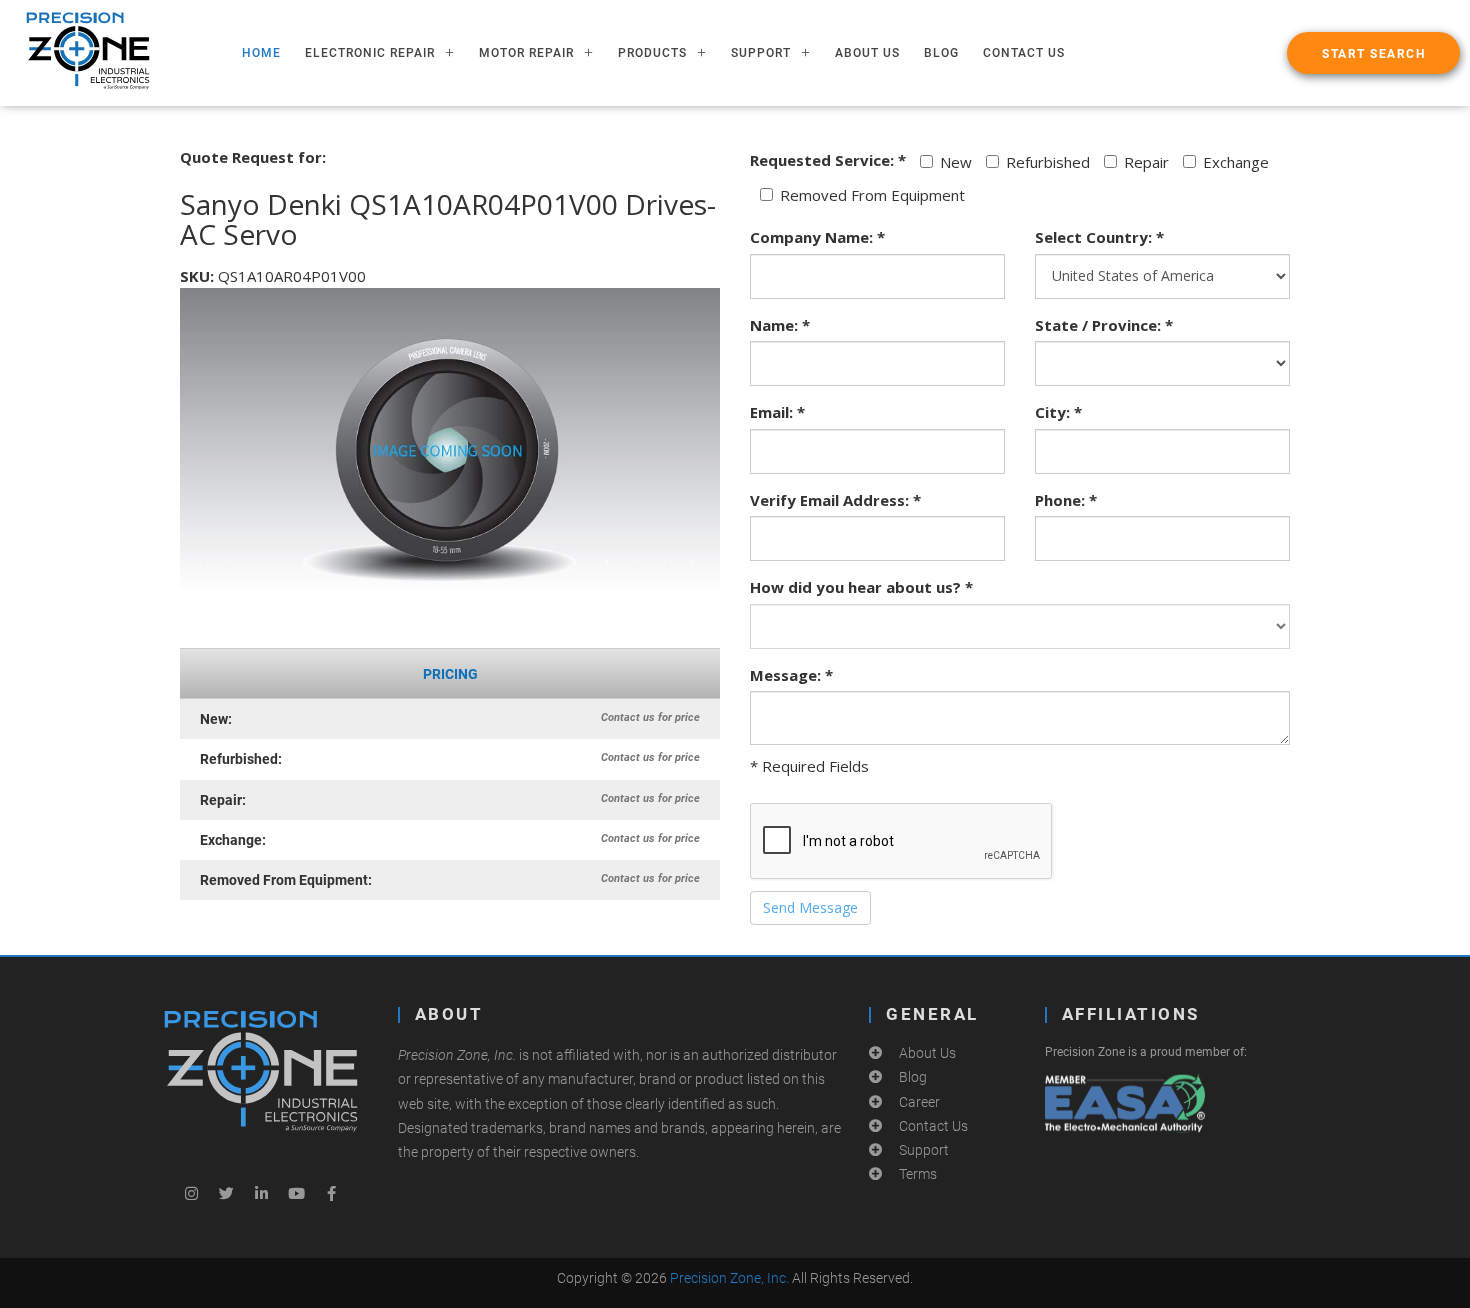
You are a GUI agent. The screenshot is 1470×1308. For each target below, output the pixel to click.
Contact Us (1024, 53)
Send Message (810, 907)
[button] (1373, 53)
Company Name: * (817, 237)
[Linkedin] (261, 1193)
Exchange (1236, 162)
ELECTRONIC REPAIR (370, 53)
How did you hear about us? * (861, 587)
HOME (261, 53)
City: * (1058, 412)
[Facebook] (331, 1193)
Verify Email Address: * (835, 500)
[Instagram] (191, 1193)
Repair (1146, 162)
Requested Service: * (828, 160)
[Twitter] (226, 1193)
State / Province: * (1104, 325)
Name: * (780, 325)
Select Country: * (1099, 237)
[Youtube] (296, 1193)
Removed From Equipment (872, 195)
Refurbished (1048, 162)
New (956, 162)
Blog (941, 53)
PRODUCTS (652, 53)
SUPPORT (761, 53)
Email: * (777, 412)
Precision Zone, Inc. (729, 1278)
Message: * (791, 675)
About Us (867, 53)
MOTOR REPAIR (526, 53)
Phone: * (1066, 500)
